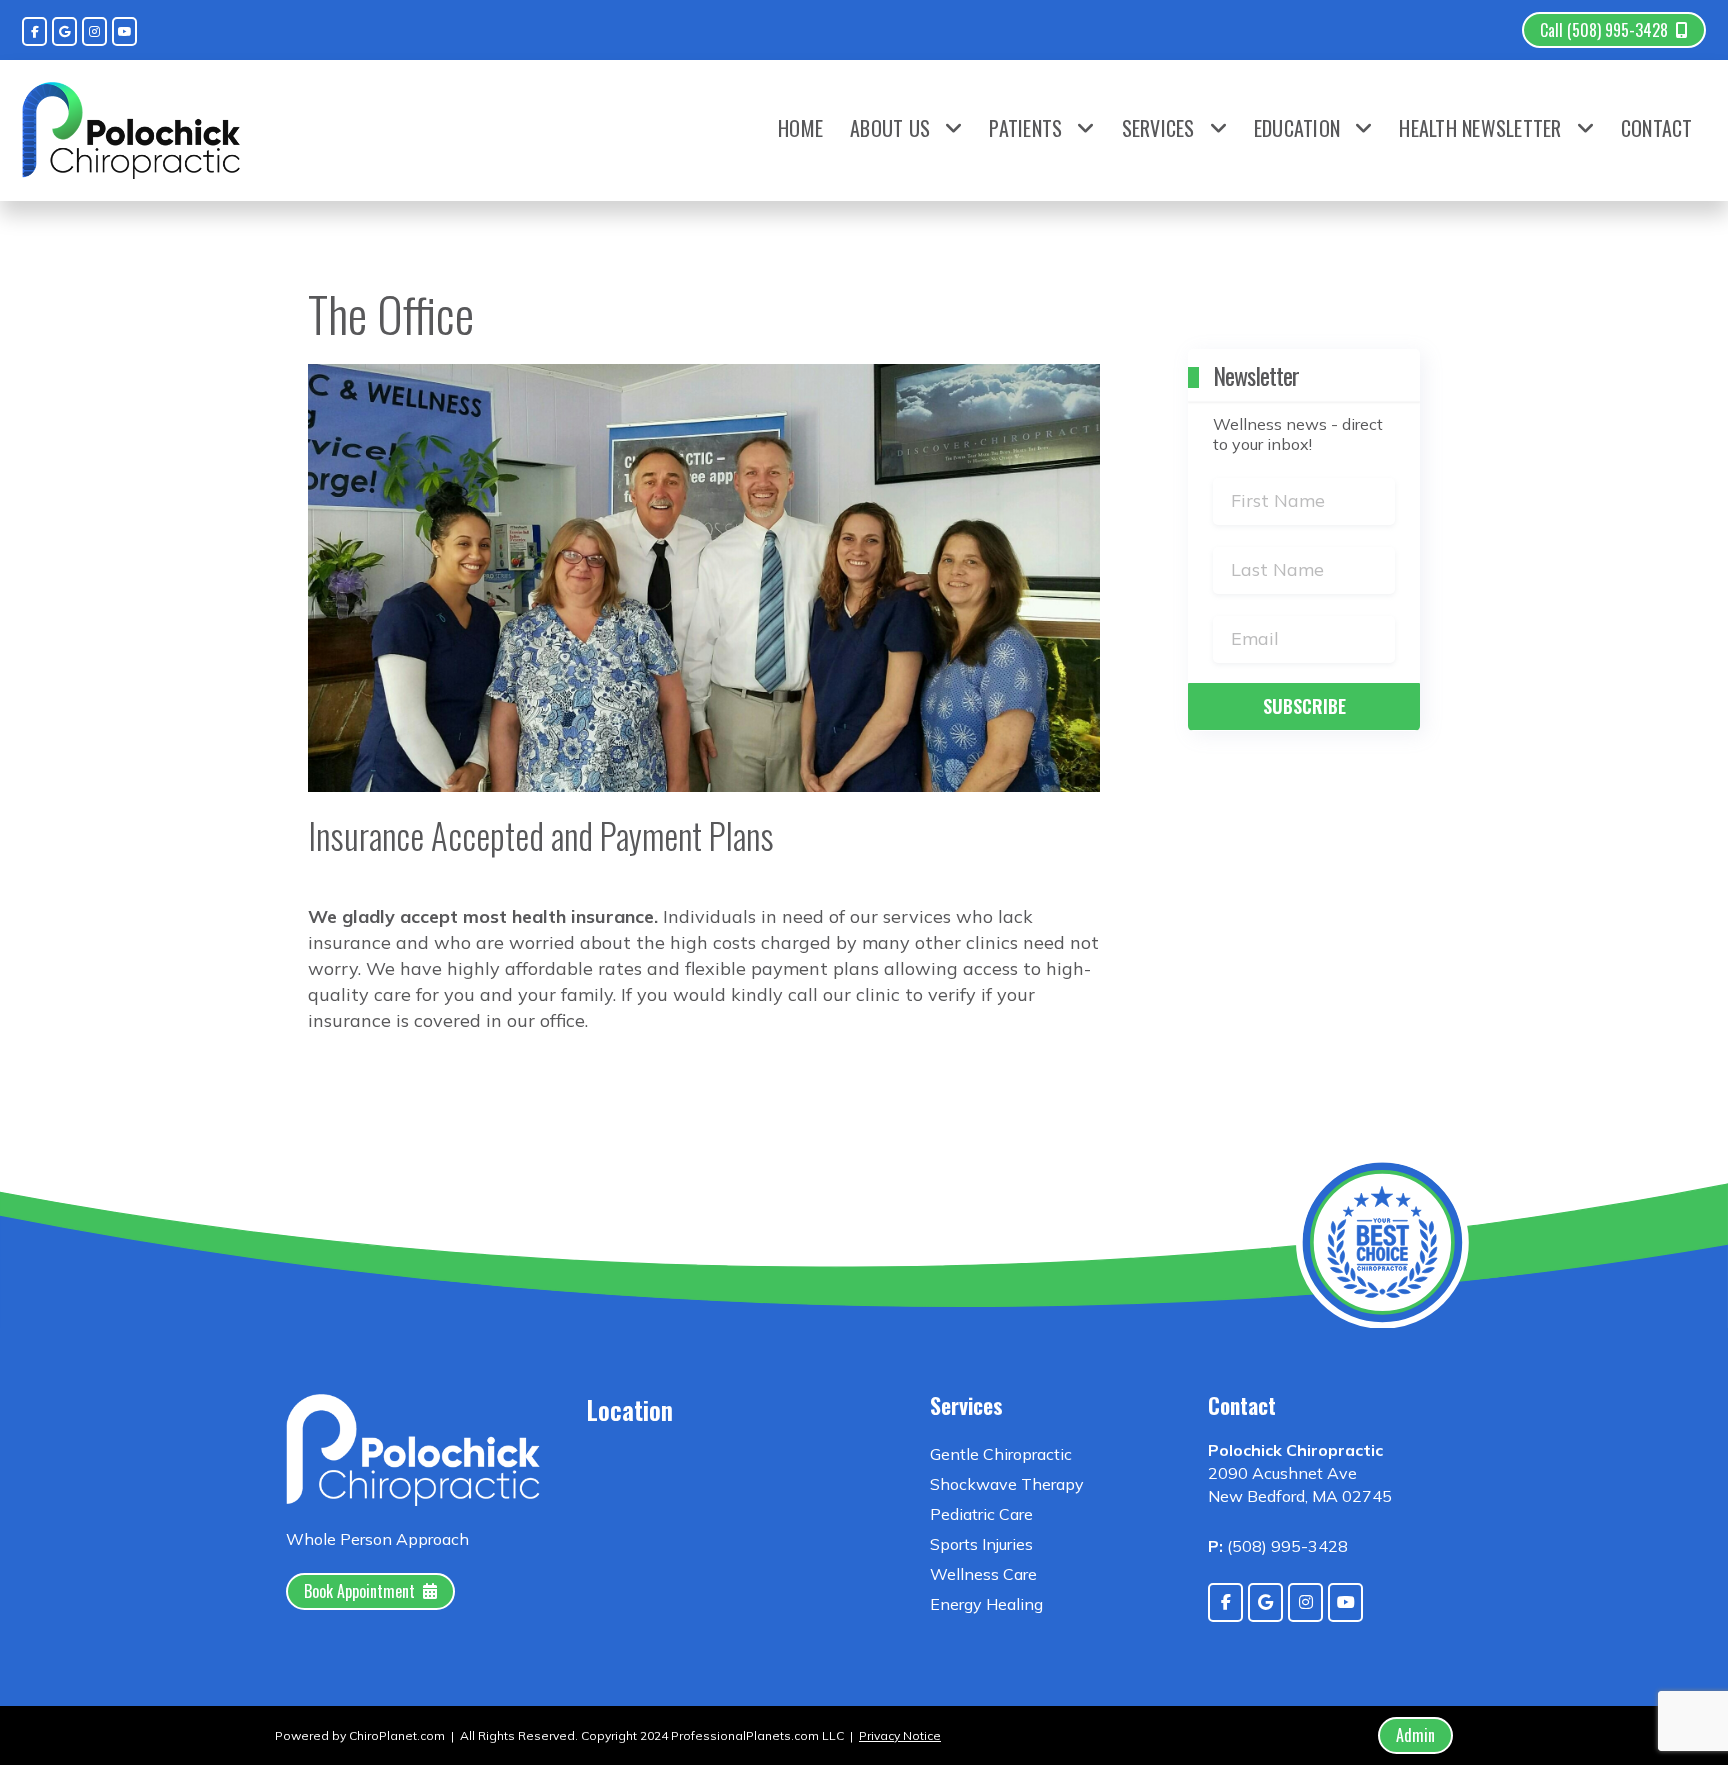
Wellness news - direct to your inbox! (1298, 434)
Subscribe (1304, 706)
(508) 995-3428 (1287, 1546)
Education (1297, 128)
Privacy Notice (900, 1735)
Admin (1415, 1735)
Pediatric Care (981, 1514)
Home (800, 128)
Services (1158, 128)
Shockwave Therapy (1007, 1484)
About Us (890, 128)
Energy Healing (986, 1604)
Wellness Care (983, 1574)
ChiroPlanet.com (397, 1735)
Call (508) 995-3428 (1604, 30)
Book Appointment (359, 1591)
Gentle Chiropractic (1001, 1454)
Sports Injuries (981, 1544)
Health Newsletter (1480, 128)
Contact (1657, 128)
